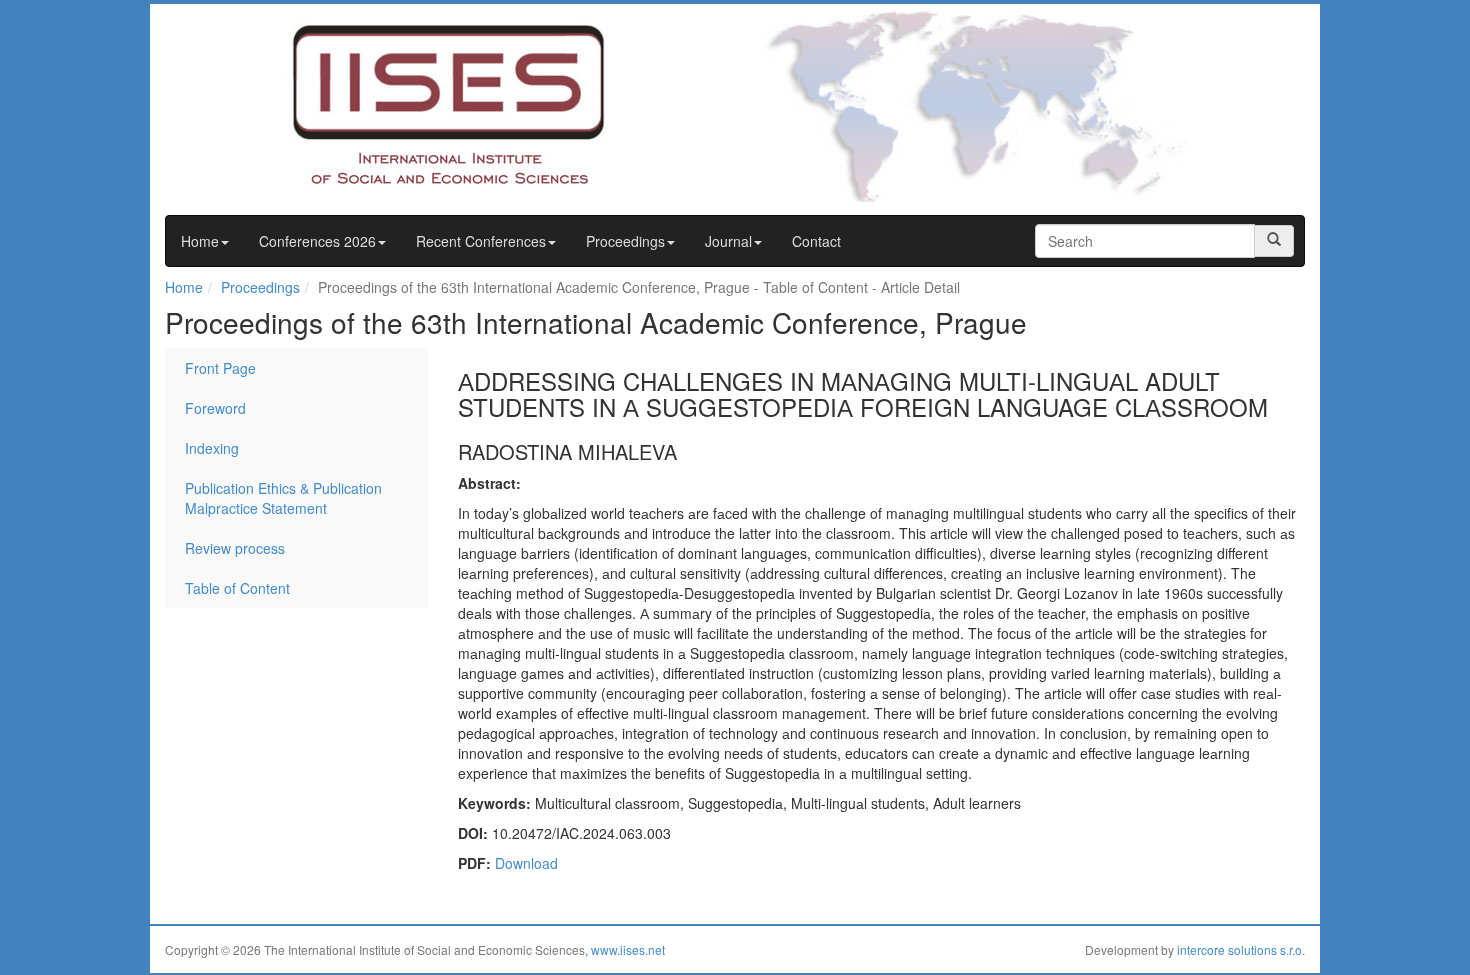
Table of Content (237, 588)
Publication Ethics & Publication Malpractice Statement (283, 498)
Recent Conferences (481, 241)
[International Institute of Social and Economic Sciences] (411, 103)
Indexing (212, 448)
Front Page (220, 368)
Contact (816, 241)
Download (526, 863)
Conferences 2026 (317, 241)
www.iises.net (628, 949)
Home (200, 241)
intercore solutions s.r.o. (1241, 949)
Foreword (215, 408)
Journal (728, 241)
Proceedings (625, 241)
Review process (235, 548)
